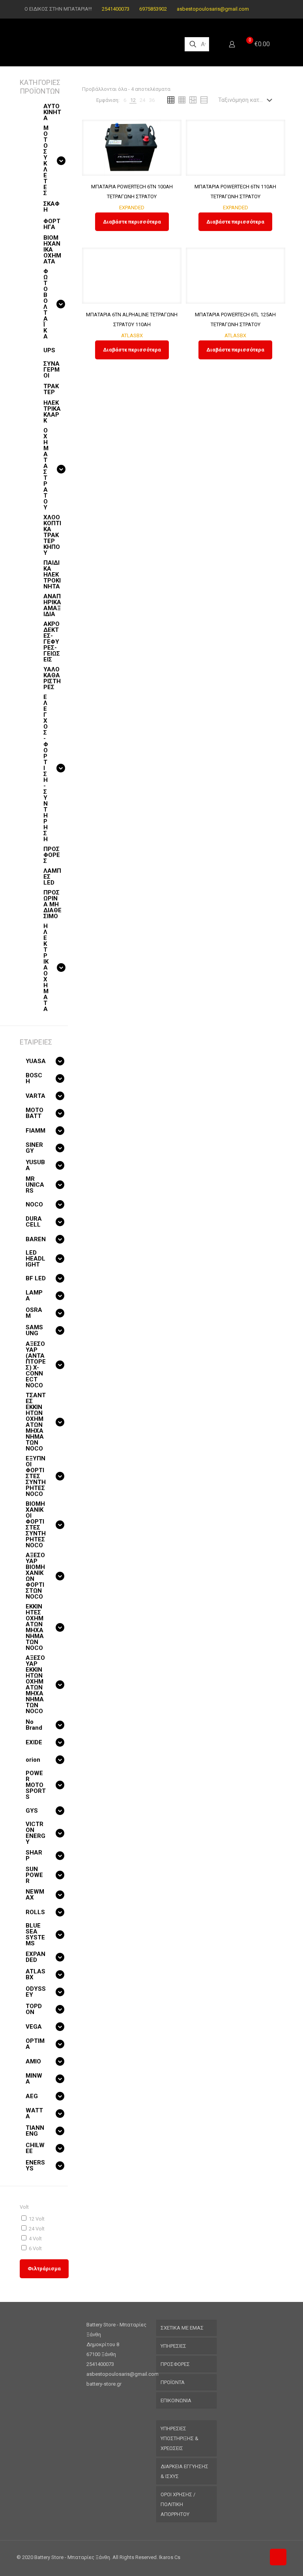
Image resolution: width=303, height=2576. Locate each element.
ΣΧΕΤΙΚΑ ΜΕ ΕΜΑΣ (182, 2328)
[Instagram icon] (274, 9)
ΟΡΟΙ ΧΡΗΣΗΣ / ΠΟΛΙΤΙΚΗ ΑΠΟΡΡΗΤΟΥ (178, 2504)
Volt (24, 2207)
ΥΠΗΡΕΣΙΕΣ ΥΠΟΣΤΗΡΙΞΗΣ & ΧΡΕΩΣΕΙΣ (180, 2438)
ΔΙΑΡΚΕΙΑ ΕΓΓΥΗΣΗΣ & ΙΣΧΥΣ (184, 2471)
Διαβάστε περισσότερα (132, 222)
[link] (125, 100)
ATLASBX (132, 335)
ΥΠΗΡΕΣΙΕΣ (173, 2346)
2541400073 (116, 9)
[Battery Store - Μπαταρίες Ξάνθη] (94, 44)
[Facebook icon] (264, 9)
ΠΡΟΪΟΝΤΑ (173, 2382)
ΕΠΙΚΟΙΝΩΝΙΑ (176, 2400)
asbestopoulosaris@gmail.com (213, 9)
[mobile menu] (278, 44)
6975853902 (153, 9)
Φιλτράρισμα (44, 2269)
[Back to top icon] (278, 2557)
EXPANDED (132, 208)
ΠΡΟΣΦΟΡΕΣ (175, 2364)
